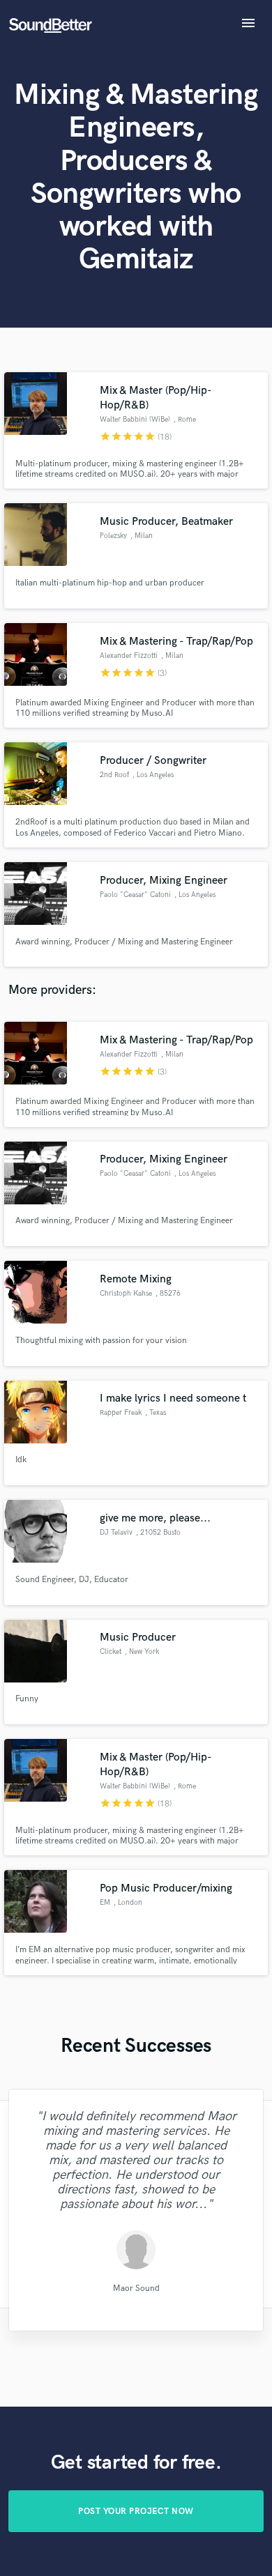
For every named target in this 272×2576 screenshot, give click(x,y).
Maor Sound (136, 2288)
